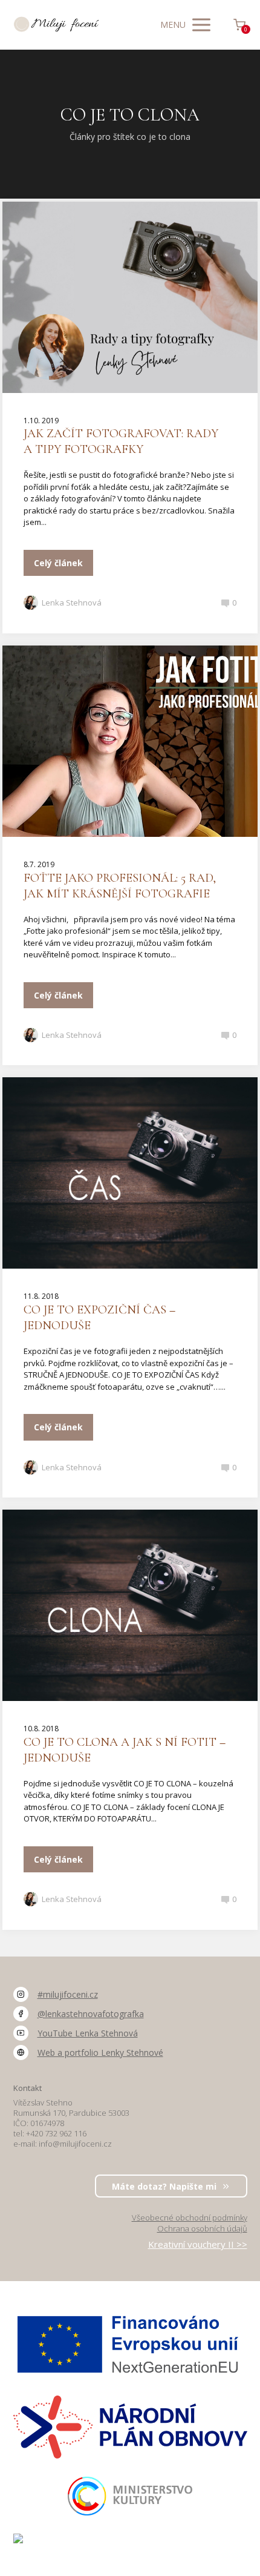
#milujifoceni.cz (68, 1995)
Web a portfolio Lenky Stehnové (100, 2053)
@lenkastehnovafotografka (91, 2014)
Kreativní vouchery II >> (198, 2244)
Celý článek (58, 563)
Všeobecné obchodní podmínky (190, 2218)
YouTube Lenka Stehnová (88, 2033)
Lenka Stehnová (72, 603)
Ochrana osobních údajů (202, 2228)
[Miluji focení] (57, 25)
